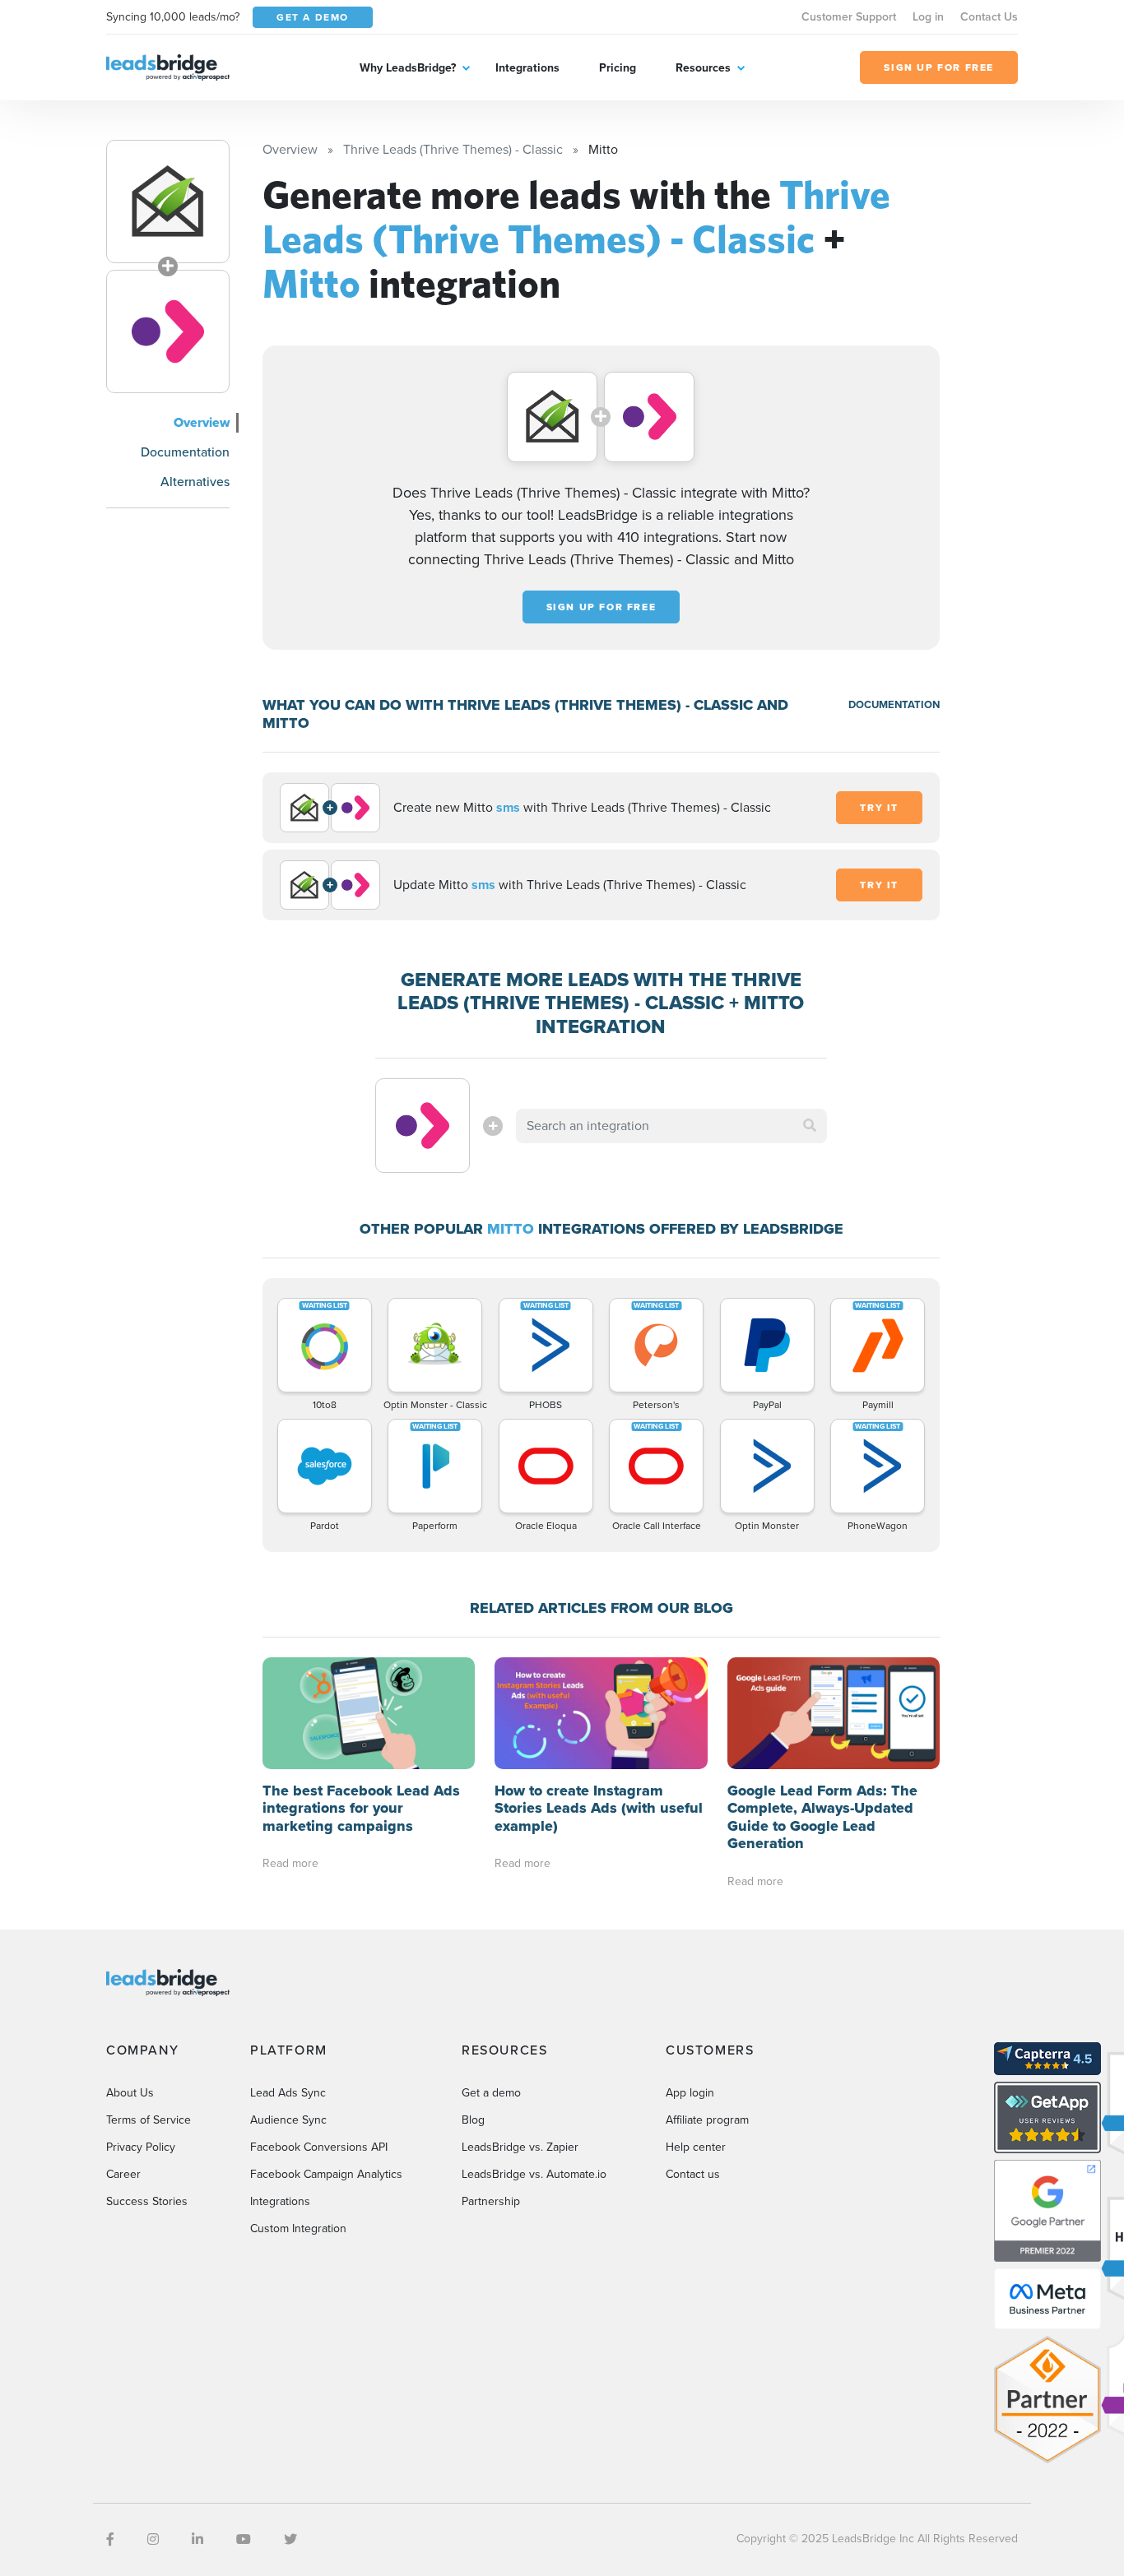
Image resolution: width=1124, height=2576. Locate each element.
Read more (290, 1863)
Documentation (185, 452)
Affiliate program (707, 2120)
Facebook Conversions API (319, 2147)
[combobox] (671, 1126)
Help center (696, 2147)
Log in (928, 17)
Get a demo (491, 2093)
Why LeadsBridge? (408, 68)
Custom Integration (298, 2229)
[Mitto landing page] (168, 331)
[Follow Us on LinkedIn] (197, 2539)
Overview (202, 422)
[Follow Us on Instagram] (153, 2539)
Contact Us (989, 17)
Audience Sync (288, 2120)
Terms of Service (149, 2120)
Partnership (491, 2201)
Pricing (618, 68)
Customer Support (849, 17)
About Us (130, 2093)
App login (690, 2093)
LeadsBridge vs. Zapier (520, 2147)
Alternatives (195, 482)
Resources (703, 68)
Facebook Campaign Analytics (326, 2174)
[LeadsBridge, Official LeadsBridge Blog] (168, 66)
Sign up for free (601, 607)
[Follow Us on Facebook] (110, 2539)
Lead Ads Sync (288, 2093)
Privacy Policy (141, 2147)
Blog (473, 2120)
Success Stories (147, 2201)
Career (123, 2174)
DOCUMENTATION (894, 704)
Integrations (527, 68)
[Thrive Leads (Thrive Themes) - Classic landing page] (168, 202)
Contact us (693, 2174)
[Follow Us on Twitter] (290, 2539)
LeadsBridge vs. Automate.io (534, 2174)
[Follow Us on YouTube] (244, 2539)
